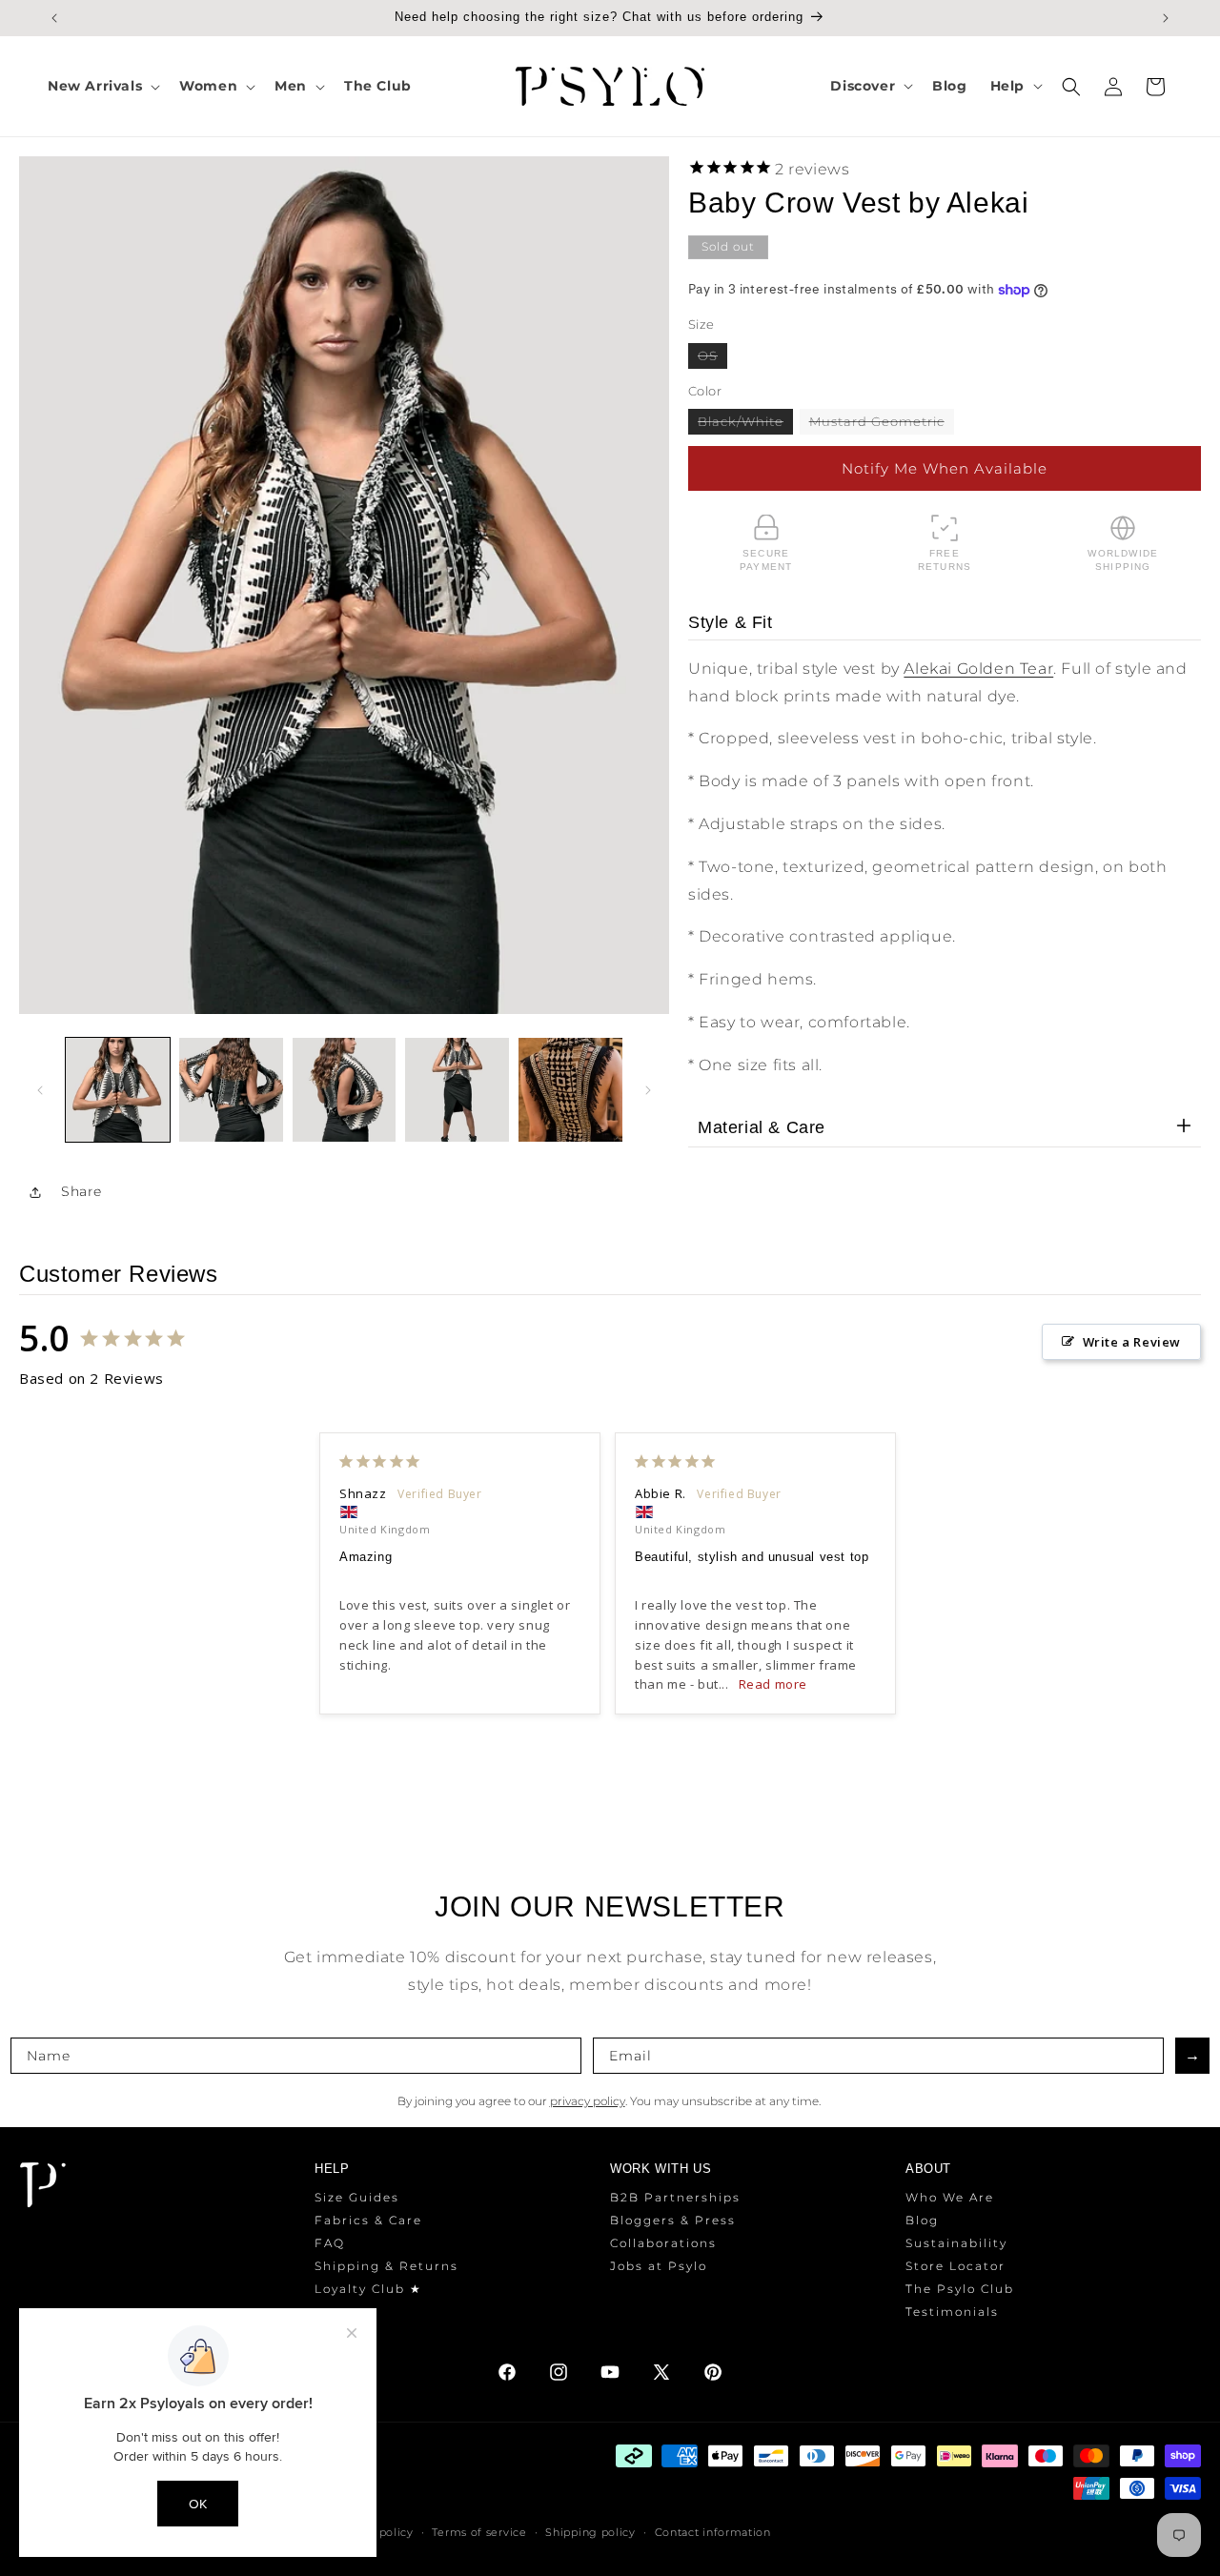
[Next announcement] (1166, 18)
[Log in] (1113, 87)
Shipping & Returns (386, 2266)
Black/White (745, 424)
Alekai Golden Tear (978, 669)
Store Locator (956, 2266)
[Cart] (1155, 87)
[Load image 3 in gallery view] (345, 1090)
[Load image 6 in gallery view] (570, 1090)
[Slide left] (40, 1090)
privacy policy (588, 2101)
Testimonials (952, 2312)
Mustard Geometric (882, 424)
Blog (922, 2220)
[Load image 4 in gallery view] (457, 1090)
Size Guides (357, 2197)
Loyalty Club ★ (368, 2289)
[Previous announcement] (54, 18)
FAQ (330, 2243)
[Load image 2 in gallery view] (231, 1090)
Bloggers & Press (673, 2220)
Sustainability (956, 2243)
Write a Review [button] (1132, 1342)
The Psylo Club (960, 2289)
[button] (102, 86)
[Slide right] (648, 1090)
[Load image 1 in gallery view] (118, 1090)
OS (712, 358)
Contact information (713, 2532)
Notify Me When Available (945, 468)
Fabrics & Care (368, 2220)
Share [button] (81, 1191)
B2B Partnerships (675, 2197)
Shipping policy (590, 2532)
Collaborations (663, 2243)
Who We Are (950, 2197)
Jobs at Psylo (659, 2266)
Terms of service (479, 2532)
